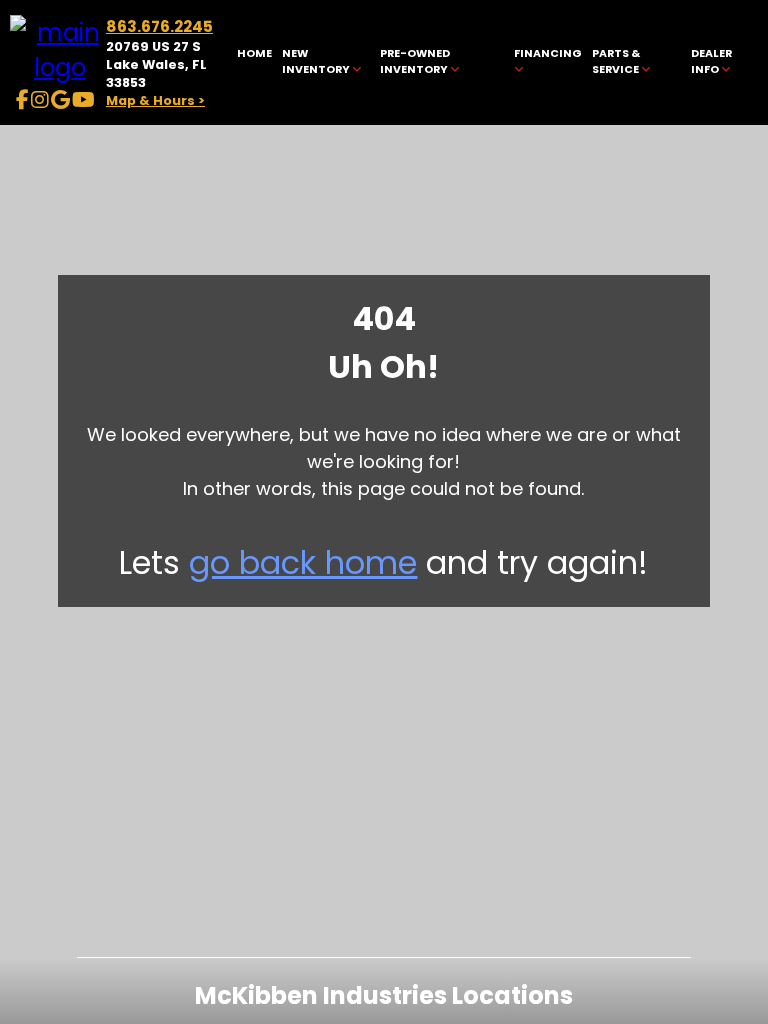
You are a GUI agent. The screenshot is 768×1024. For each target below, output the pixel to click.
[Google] (60, 100)
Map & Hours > (155, 100)
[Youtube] (83, 100)
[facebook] (22, 100)
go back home (303, 562)
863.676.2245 (159, 26)
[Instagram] (40, 100)
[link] (255, 62)
